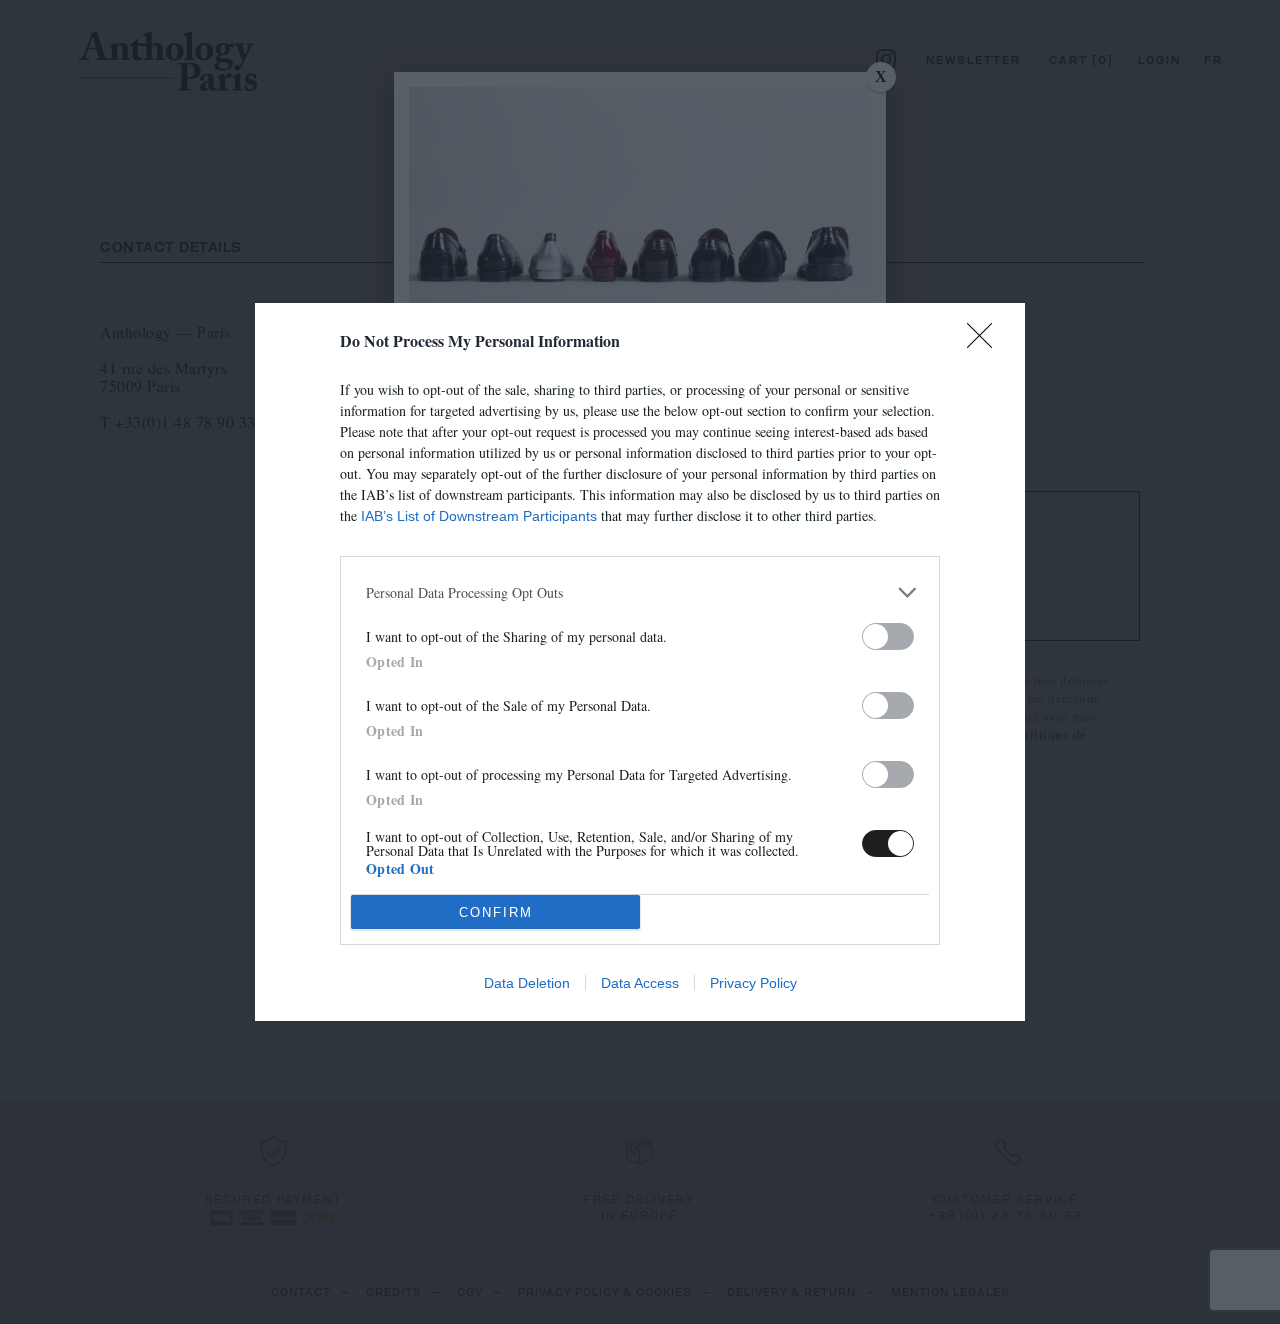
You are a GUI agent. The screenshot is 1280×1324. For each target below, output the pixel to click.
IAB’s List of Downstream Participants (479, 516)
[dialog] (640, 662)
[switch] (888, 636)
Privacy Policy (753, 983)
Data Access (640, 983)
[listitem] (640, 592)
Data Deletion (527, 983)
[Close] (986, 342)
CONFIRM (496, 912)
